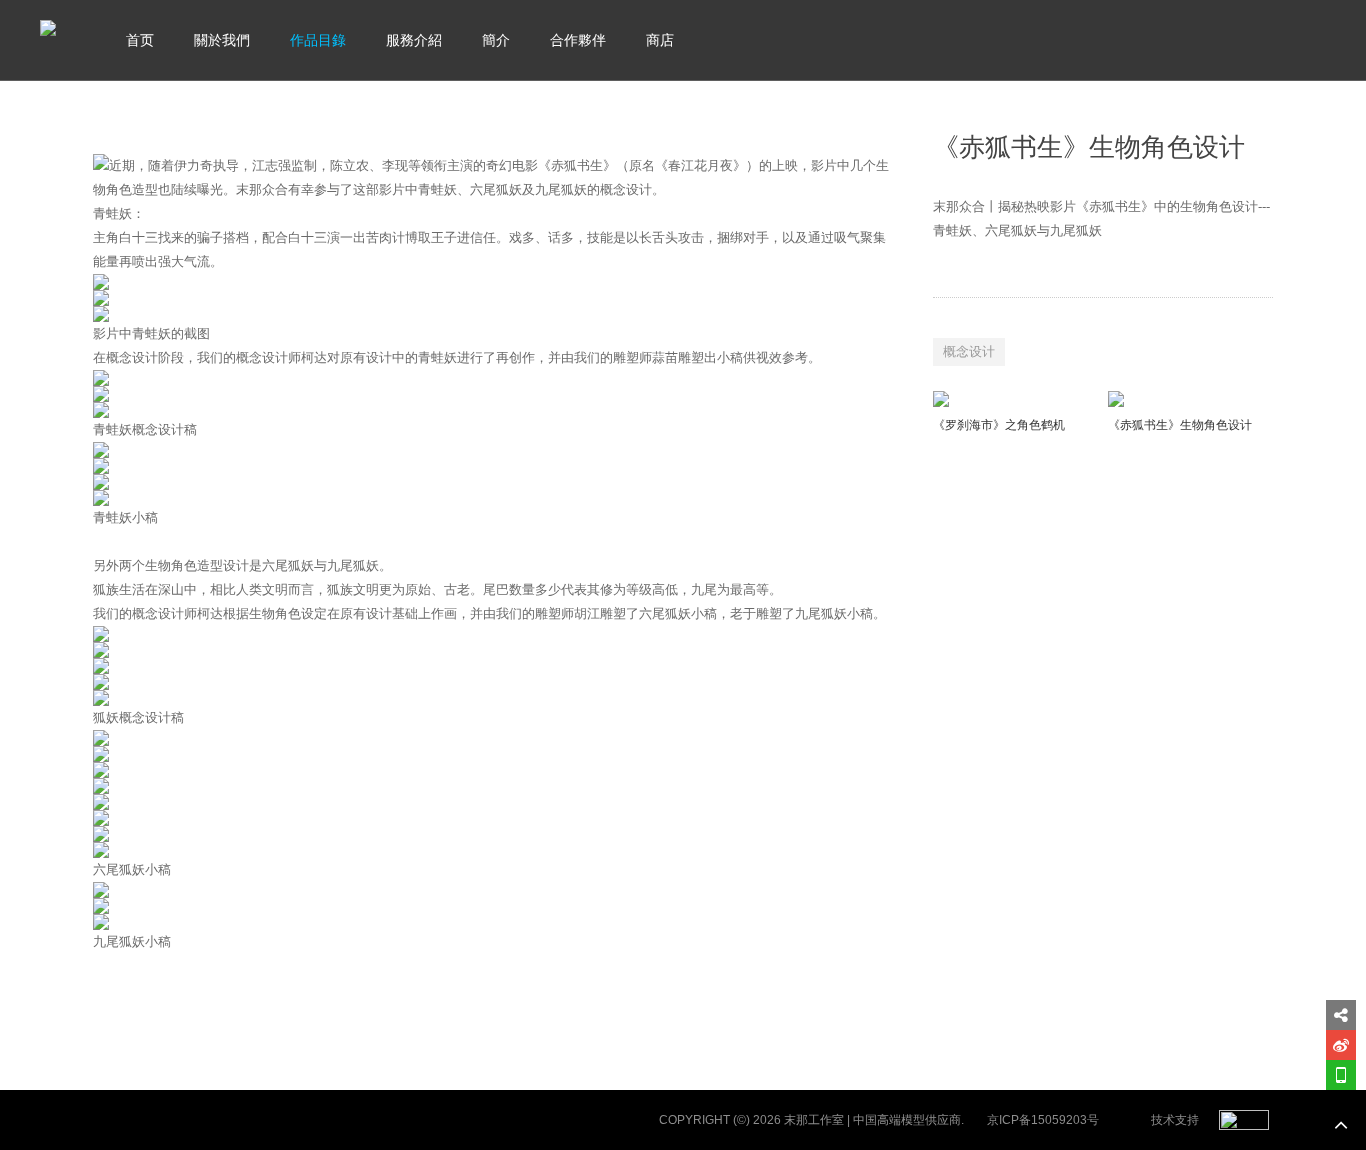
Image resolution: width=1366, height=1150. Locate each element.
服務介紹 (414, 40)
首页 (140, 40)
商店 (660, 40)
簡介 (496, 40)
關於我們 (222, 40)
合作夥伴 (578, 40)
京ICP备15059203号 (1043, 1120)
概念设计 (969, 351)
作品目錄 (318, 40)
